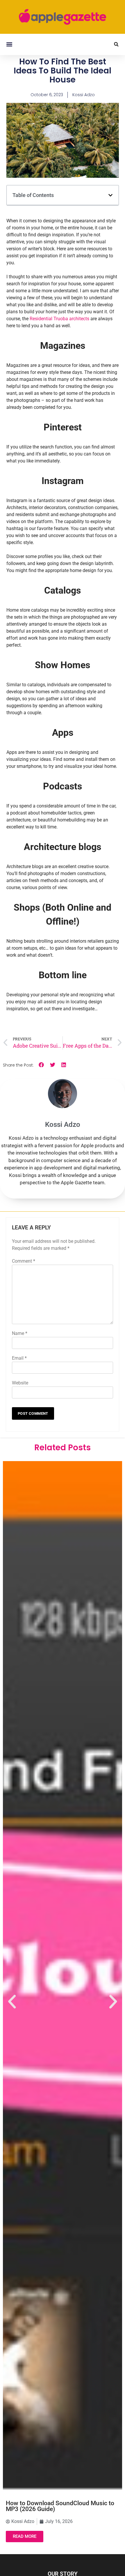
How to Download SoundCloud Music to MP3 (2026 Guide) (60, 2506)
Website (20, 1383)
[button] (9, 44)
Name (20, 1333)
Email (19, 1358)
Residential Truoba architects (59, 319)
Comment (24, 1261)
